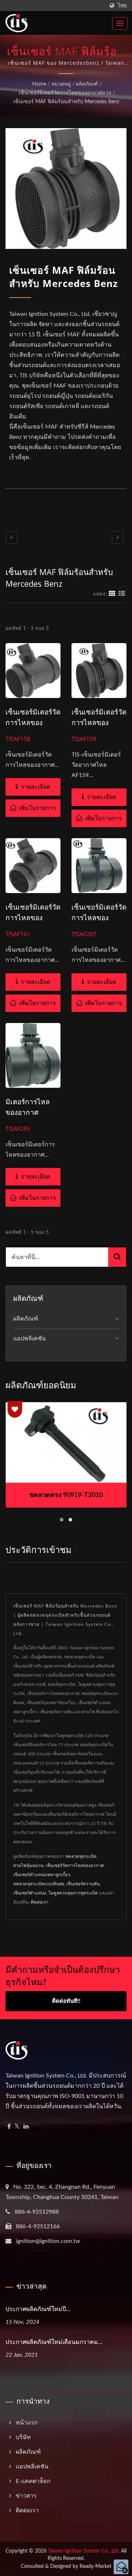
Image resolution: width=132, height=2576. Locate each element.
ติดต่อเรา (40, 1902)
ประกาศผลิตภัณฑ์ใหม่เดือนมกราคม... (54, 2342)
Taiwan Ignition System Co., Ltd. (84, 2551)
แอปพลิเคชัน (30, 1339)
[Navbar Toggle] (120, 23)
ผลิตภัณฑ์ (87, 84)
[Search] (117, 1257)
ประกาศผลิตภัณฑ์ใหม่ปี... (38, 2309)
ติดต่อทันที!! (66, 2001)
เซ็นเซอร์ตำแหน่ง (30, 1893)
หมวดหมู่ (61, 84)
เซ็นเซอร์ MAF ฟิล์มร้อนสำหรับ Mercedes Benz (66, 102)
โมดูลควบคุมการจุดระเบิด (73, 1893)
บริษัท (23, 2437)
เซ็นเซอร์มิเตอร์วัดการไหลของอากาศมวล (65, 93)
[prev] (11, 537)
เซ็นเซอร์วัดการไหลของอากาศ (75, 1866)
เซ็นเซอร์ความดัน (83, 1884)
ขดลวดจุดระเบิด (81, 1856)
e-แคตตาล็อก (33, 2481)
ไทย (122, 6)
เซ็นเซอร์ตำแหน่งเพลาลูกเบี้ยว (42, 1875)
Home (39, 84)
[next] (118, 537)
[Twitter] (17, 2127)
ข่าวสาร (26, 2496)
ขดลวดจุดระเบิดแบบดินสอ (39, 1884)
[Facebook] (9, 2127)
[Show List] (122, 594)
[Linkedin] (26, 2127)
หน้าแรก (27, 2423)
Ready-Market (96, 2566)
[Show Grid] (112, 594)
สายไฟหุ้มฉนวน (28, 1866)
